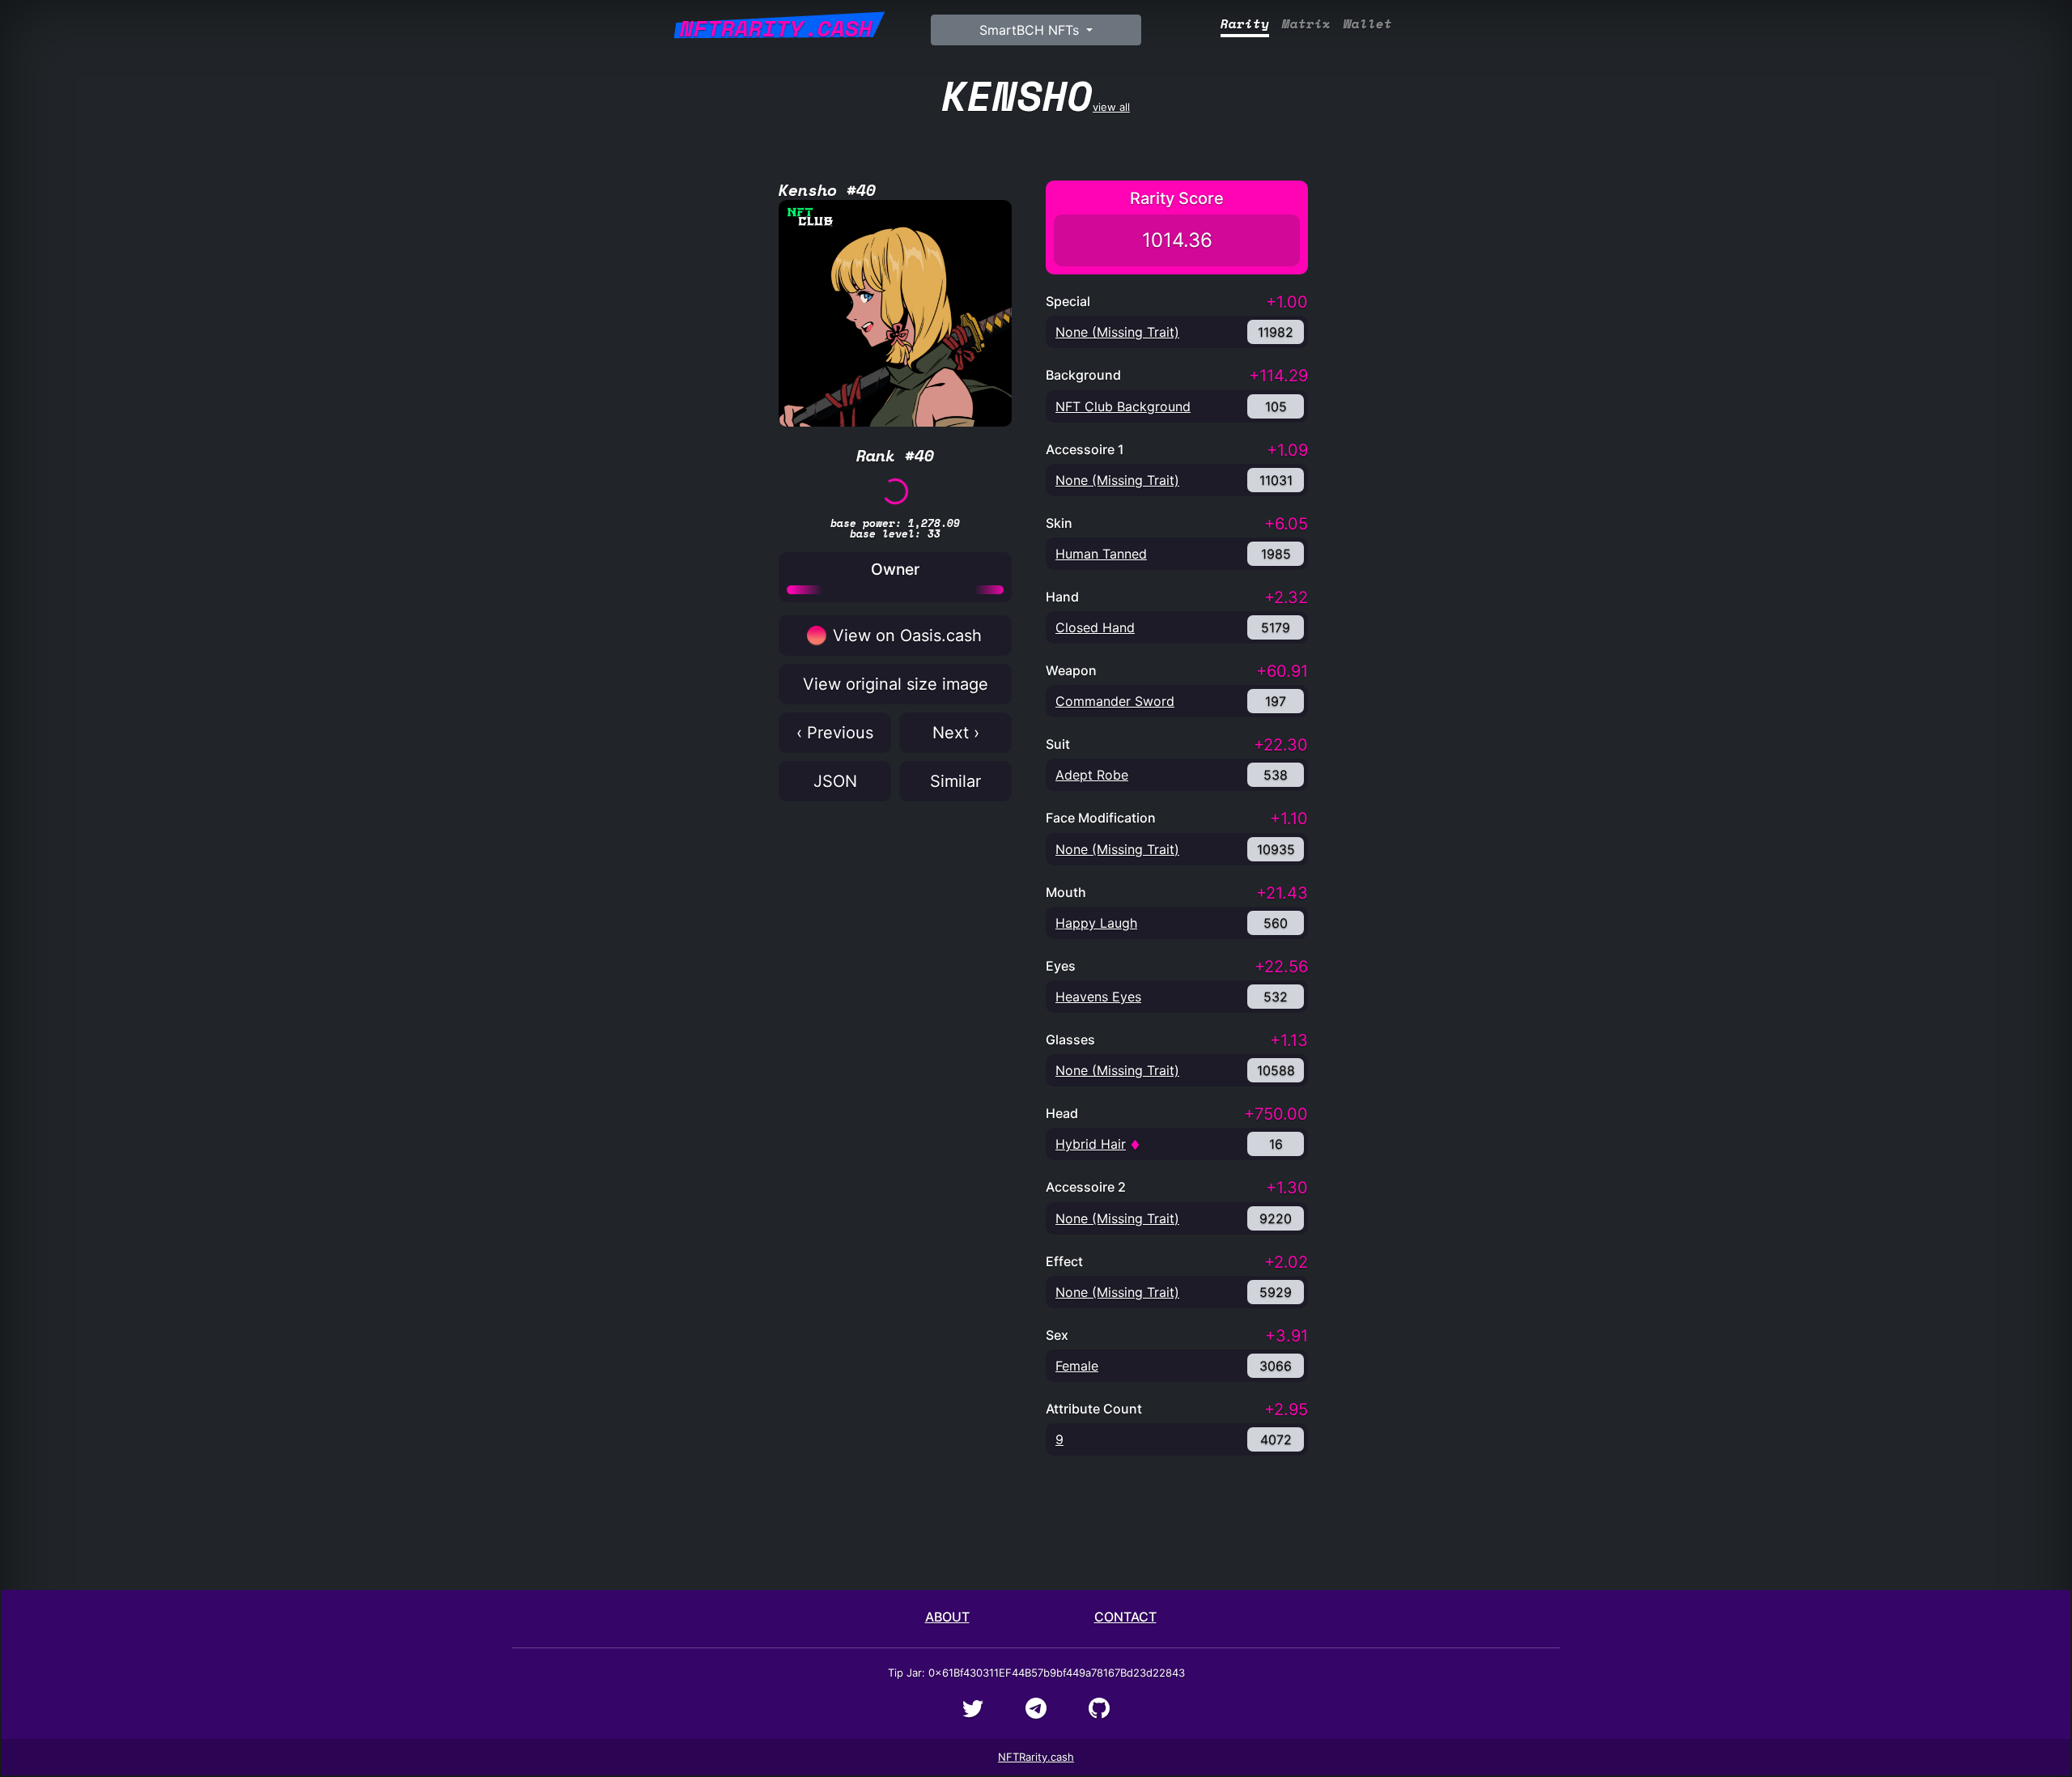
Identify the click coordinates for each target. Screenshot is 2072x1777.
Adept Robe (1092, 775)
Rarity (1245, 24)
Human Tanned (1101, 554)
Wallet (1368, 24)
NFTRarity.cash (1036, 1757)
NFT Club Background (1123, 406)
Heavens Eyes (1098, 997)
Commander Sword (1115, 701)
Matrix (1306, 24)
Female (1077, 1366)
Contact (1125, 1617)
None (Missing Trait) (1117, 332)
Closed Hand (1095, 627)
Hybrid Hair (1091, 1144)
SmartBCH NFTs (1031, 30)
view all (1036, 95)
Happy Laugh (1096, 923)
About (947, 1617)
